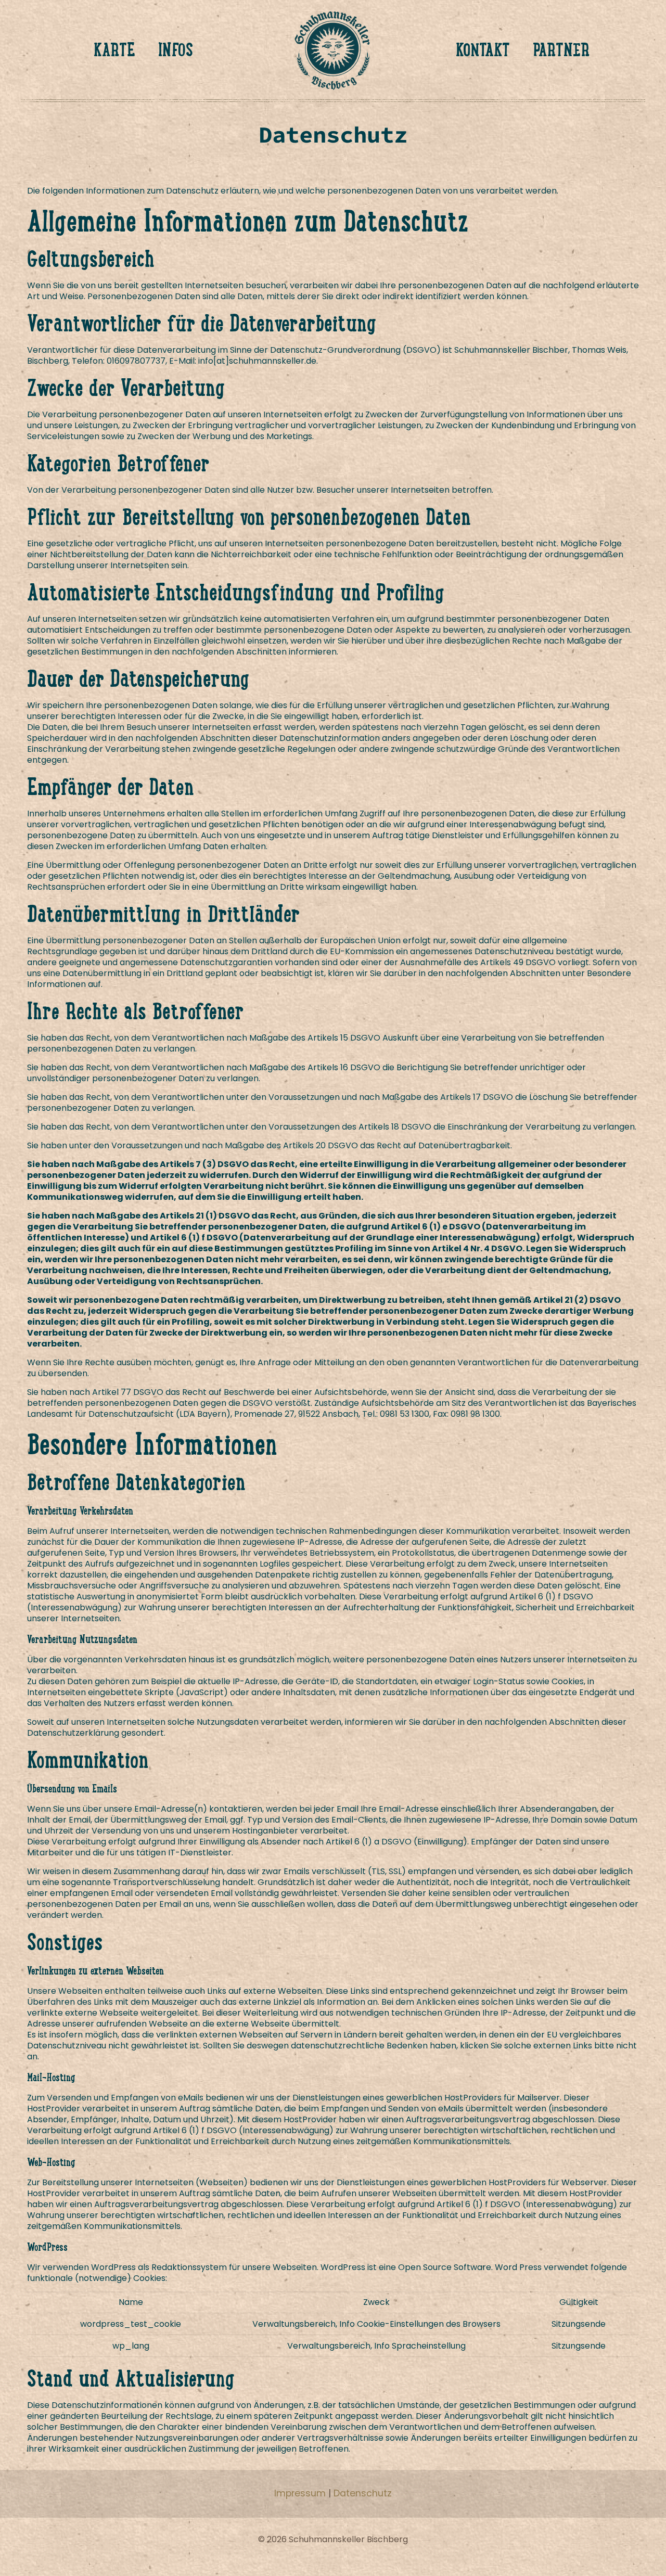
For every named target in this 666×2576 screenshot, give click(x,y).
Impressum (300, 2493)
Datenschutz (363, 2493)
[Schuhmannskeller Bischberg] (333, 49)
